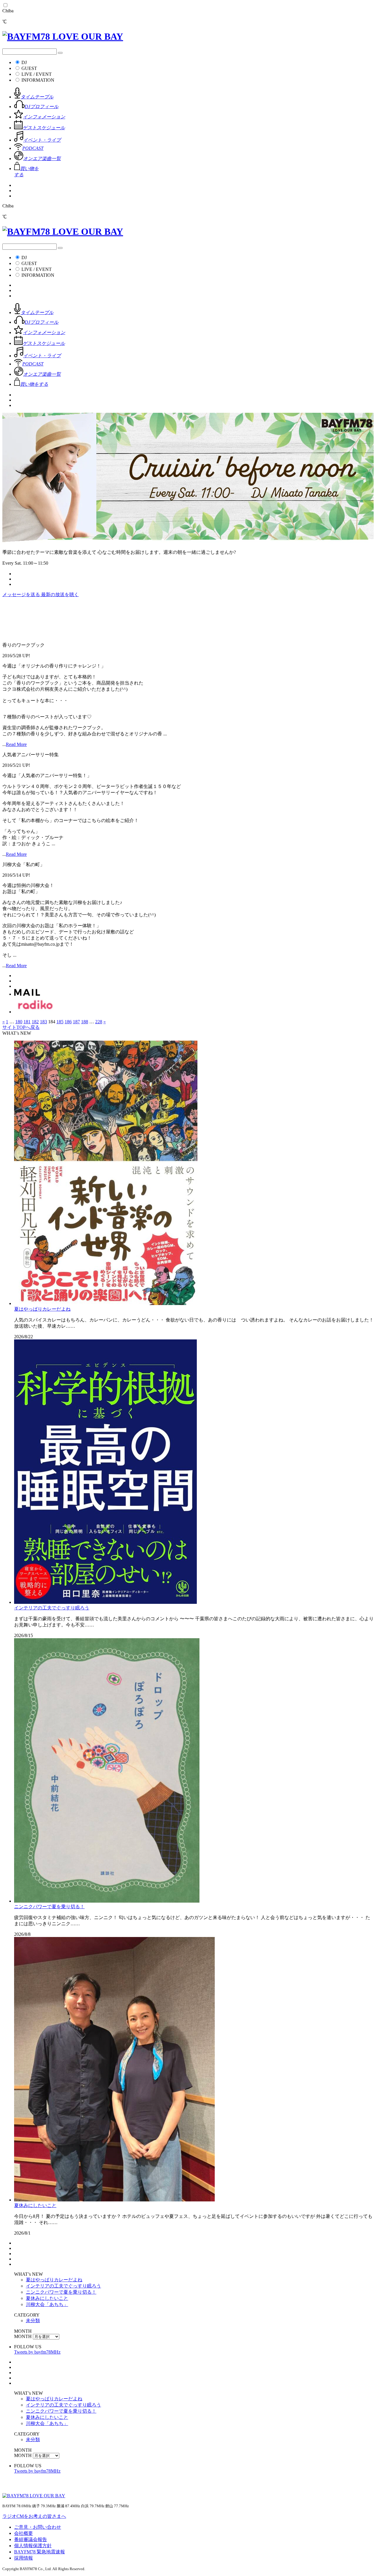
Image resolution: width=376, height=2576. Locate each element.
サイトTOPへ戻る (21, 1027)
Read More (16, 744)
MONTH (23, 2336)
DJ (24, 62)
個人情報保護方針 (33, 2546)
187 (76, 1022)
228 (99, 1022)
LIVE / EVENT (37, 74)
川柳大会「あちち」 (47, 2304)
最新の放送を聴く (60, 594)
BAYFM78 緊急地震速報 (40, 2552)
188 (85, 1022)
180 (19, 1022)
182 (35, 1022)
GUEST (29, 68)
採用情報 (23, 2558)
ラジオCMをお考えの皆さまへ (34, 2516)
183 (43, 1022)
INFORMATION (38, 80)
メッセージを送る (22, 594)
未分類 (33, 2321)
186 (68, 1022)
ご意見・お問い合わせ (38, 2527)
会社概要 (23, 2533)
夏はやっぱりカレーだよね (42, 1309)
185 (60, 1022)
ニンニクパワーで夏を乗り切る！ (49, 1907)
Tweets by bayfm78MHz (37, 2352)
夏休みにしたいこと (35, 2205)
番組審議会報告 (31, 2539)
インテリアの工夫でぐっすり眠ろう (52, 1608)
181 (27, 1022)
